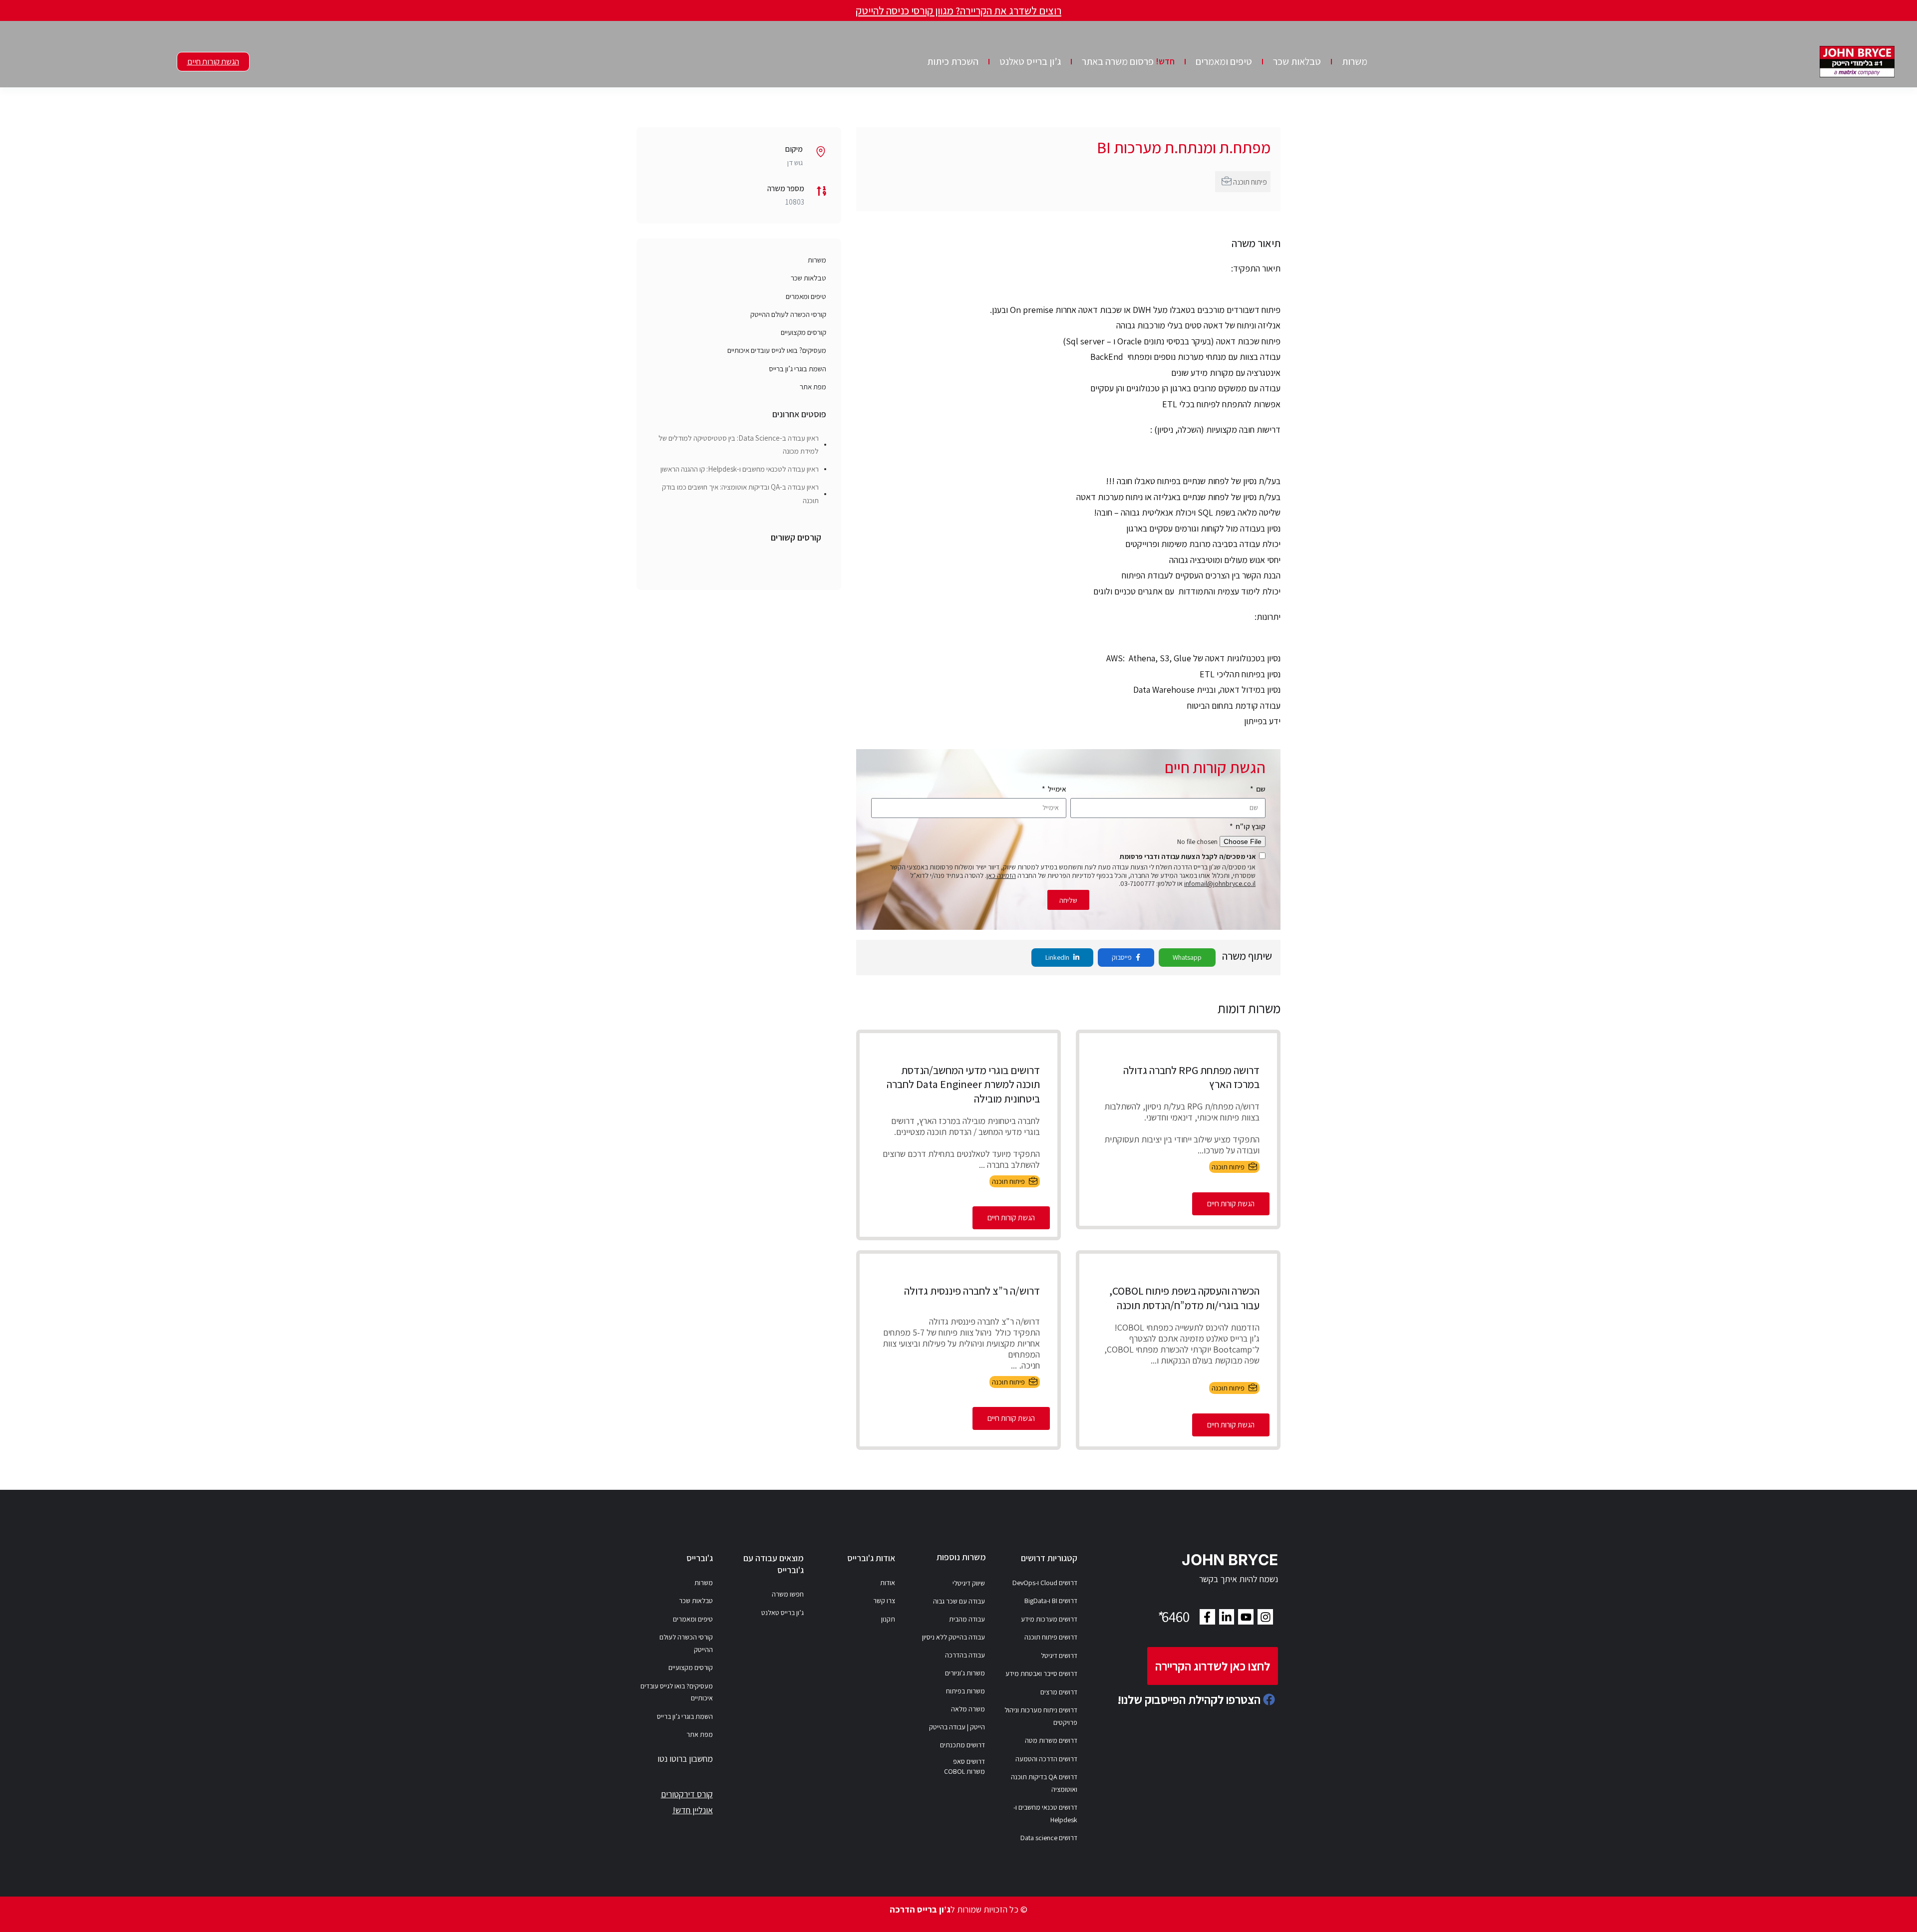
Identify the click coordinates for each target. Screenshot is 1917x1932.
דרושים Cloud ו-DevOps (1045, 1583)
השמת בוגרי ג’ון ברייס (798, 369)
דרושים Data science (1049, 1838)
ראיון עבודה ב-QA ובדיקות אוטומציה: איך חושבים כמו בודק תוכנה (740, 493)
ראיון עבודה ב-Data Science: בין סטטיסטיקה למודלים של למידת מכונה (739, 444)
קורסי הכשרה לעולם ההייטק (788, 314)
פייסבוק (1122, 957)
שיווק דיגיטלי (969, 1583)
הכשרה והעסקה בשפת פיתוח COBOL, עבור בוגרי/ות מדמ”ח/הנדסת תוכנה (1184, 1298)
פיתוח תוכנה (1250, 182)
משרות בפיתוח (965, 1691)
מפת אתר (813, 387)
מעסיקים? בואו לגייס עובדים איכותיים (777, 350)
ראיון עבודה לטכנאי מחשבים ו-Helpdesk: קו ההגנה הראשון (740, 469)
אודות (888, 1583)
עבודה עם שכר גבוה (959, 1601)
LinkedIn (1058, 957)
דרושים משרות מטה (1051, 1740)
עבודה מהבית (967, 1619)
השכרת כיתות (953, 61)
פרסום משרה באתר (1128, 61)
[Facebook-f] (1207, 1617)
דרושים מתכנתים (962, 1745)
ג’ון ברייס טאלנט (1030, 61)
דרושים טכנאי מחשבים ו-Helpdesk (1045, 1813)
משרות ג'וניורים (965, 1673)
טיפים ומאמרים (1224, 61)
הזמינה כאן (1001, 875)
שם (1260, 789)
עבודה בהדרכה (965, 1655)
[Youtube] (1246, 1617)
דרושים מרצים (1059, 1692)
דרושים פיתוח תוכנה (1051, 1637)
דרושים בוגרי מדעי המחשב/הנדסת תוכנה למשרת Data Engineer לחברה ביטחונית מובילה (963, 1084)
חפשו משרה (788, 1594)
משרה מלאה (968, 1709)
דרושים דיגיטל (1059, 1656)
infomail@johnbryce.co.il (1220, 883)
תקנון (888, 1619)
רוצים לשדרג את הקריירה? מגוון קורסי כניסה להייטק (958, 10)
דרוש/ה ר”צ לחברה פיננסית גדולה (972, 1291)
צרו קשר (884, 1601)
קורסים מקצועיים (803, 332)
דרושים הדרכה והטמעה (1046, 1759)
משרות (1355, 61)
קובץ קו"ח (1250, 826)
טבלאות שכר (1297, 61)
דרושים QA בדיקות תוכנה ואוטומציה (1044, 1783)
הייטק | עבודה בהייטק (957, 1727)
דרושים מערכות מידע (1049, 1619)
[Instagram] (1265, 1617)
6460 (1173, 1617)
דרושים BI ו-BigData (1051, 1601)
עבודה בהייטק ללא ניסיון (954, 1637)
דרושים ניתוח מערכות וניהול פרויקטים (1041, 1716)
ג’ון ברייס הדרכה (920, 1909)
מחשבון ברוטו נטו (685, 1759)
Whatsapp (1187, 957)
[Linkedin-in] (1227, 1617)
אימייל (1056, 789)
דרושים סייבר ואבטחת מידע (1041, 1673)
